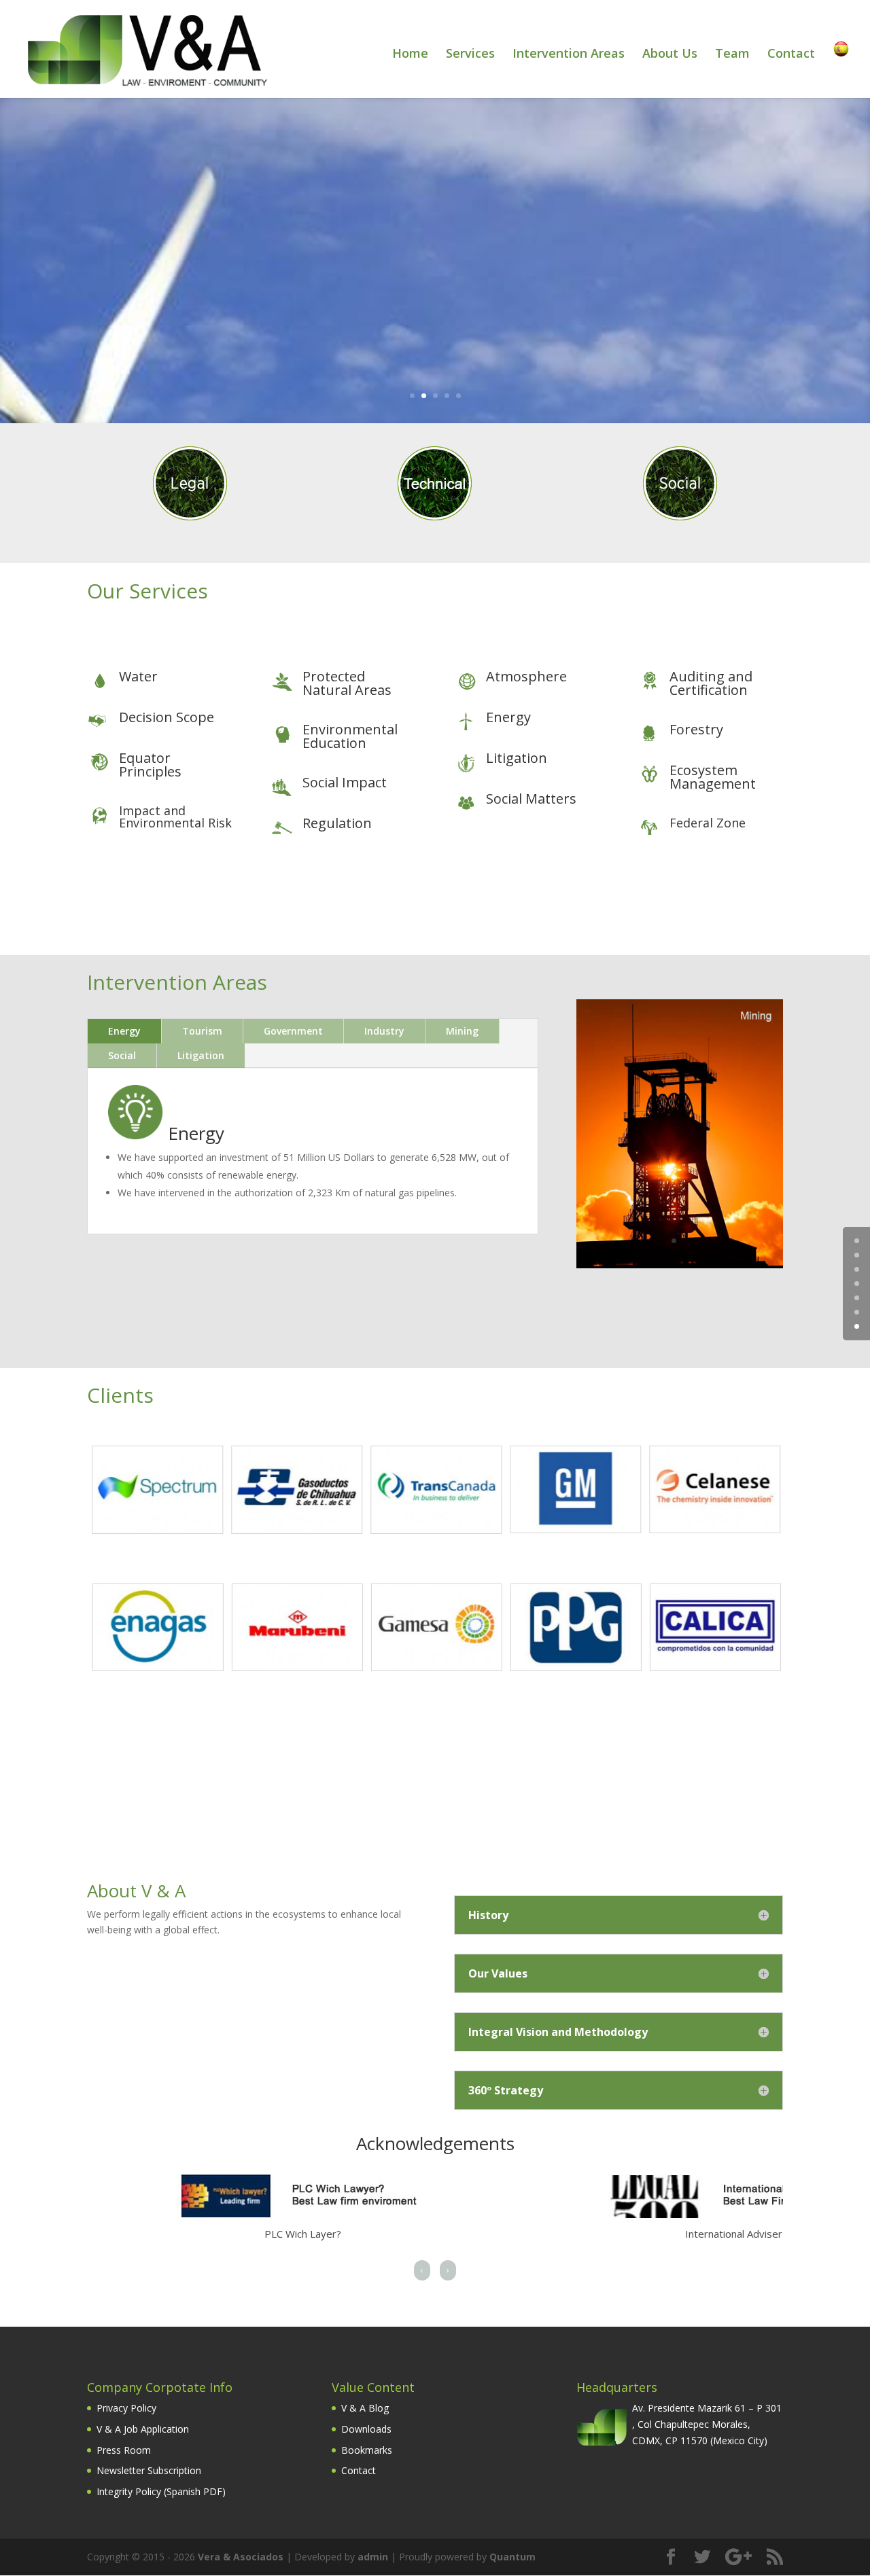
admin (373, 2557)
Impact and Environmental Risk (175, 817)
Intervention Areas (569, 55)
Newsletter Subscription (149, 2470)
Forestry (696, 729)
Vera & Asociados (241, 2557)
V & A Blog (365, 2408)
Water (138, 676)
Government (293, 1031)
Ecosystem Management (713, 777)
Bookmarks (367, 2450)
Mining (462, 1031)
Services (470, 55)
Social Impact (345, 782)
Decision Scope (167, 717)
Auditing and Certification (711, 683)
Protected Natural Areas (347, 683)
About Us (670, 55)
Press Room (124, 2450)
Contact (791, 55)
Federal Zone (708, 823)
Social (122, 1055)
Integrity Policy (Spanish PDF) (161, 2491)
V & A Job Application (143, 2429)
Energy (508, 717)
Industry (384, 1031)
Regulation (337, 823)
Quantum (512, 2557)
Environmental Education (350, 736)
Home (410, 55)
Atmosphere (526, 676)
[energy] (680, 1265)
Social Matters (531, 799)
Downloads (366, 2429)
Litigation (517, 758)
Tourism (202, 1031)
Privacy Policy (126, 2408)
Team (732, 55)
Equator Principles (150, 765)
